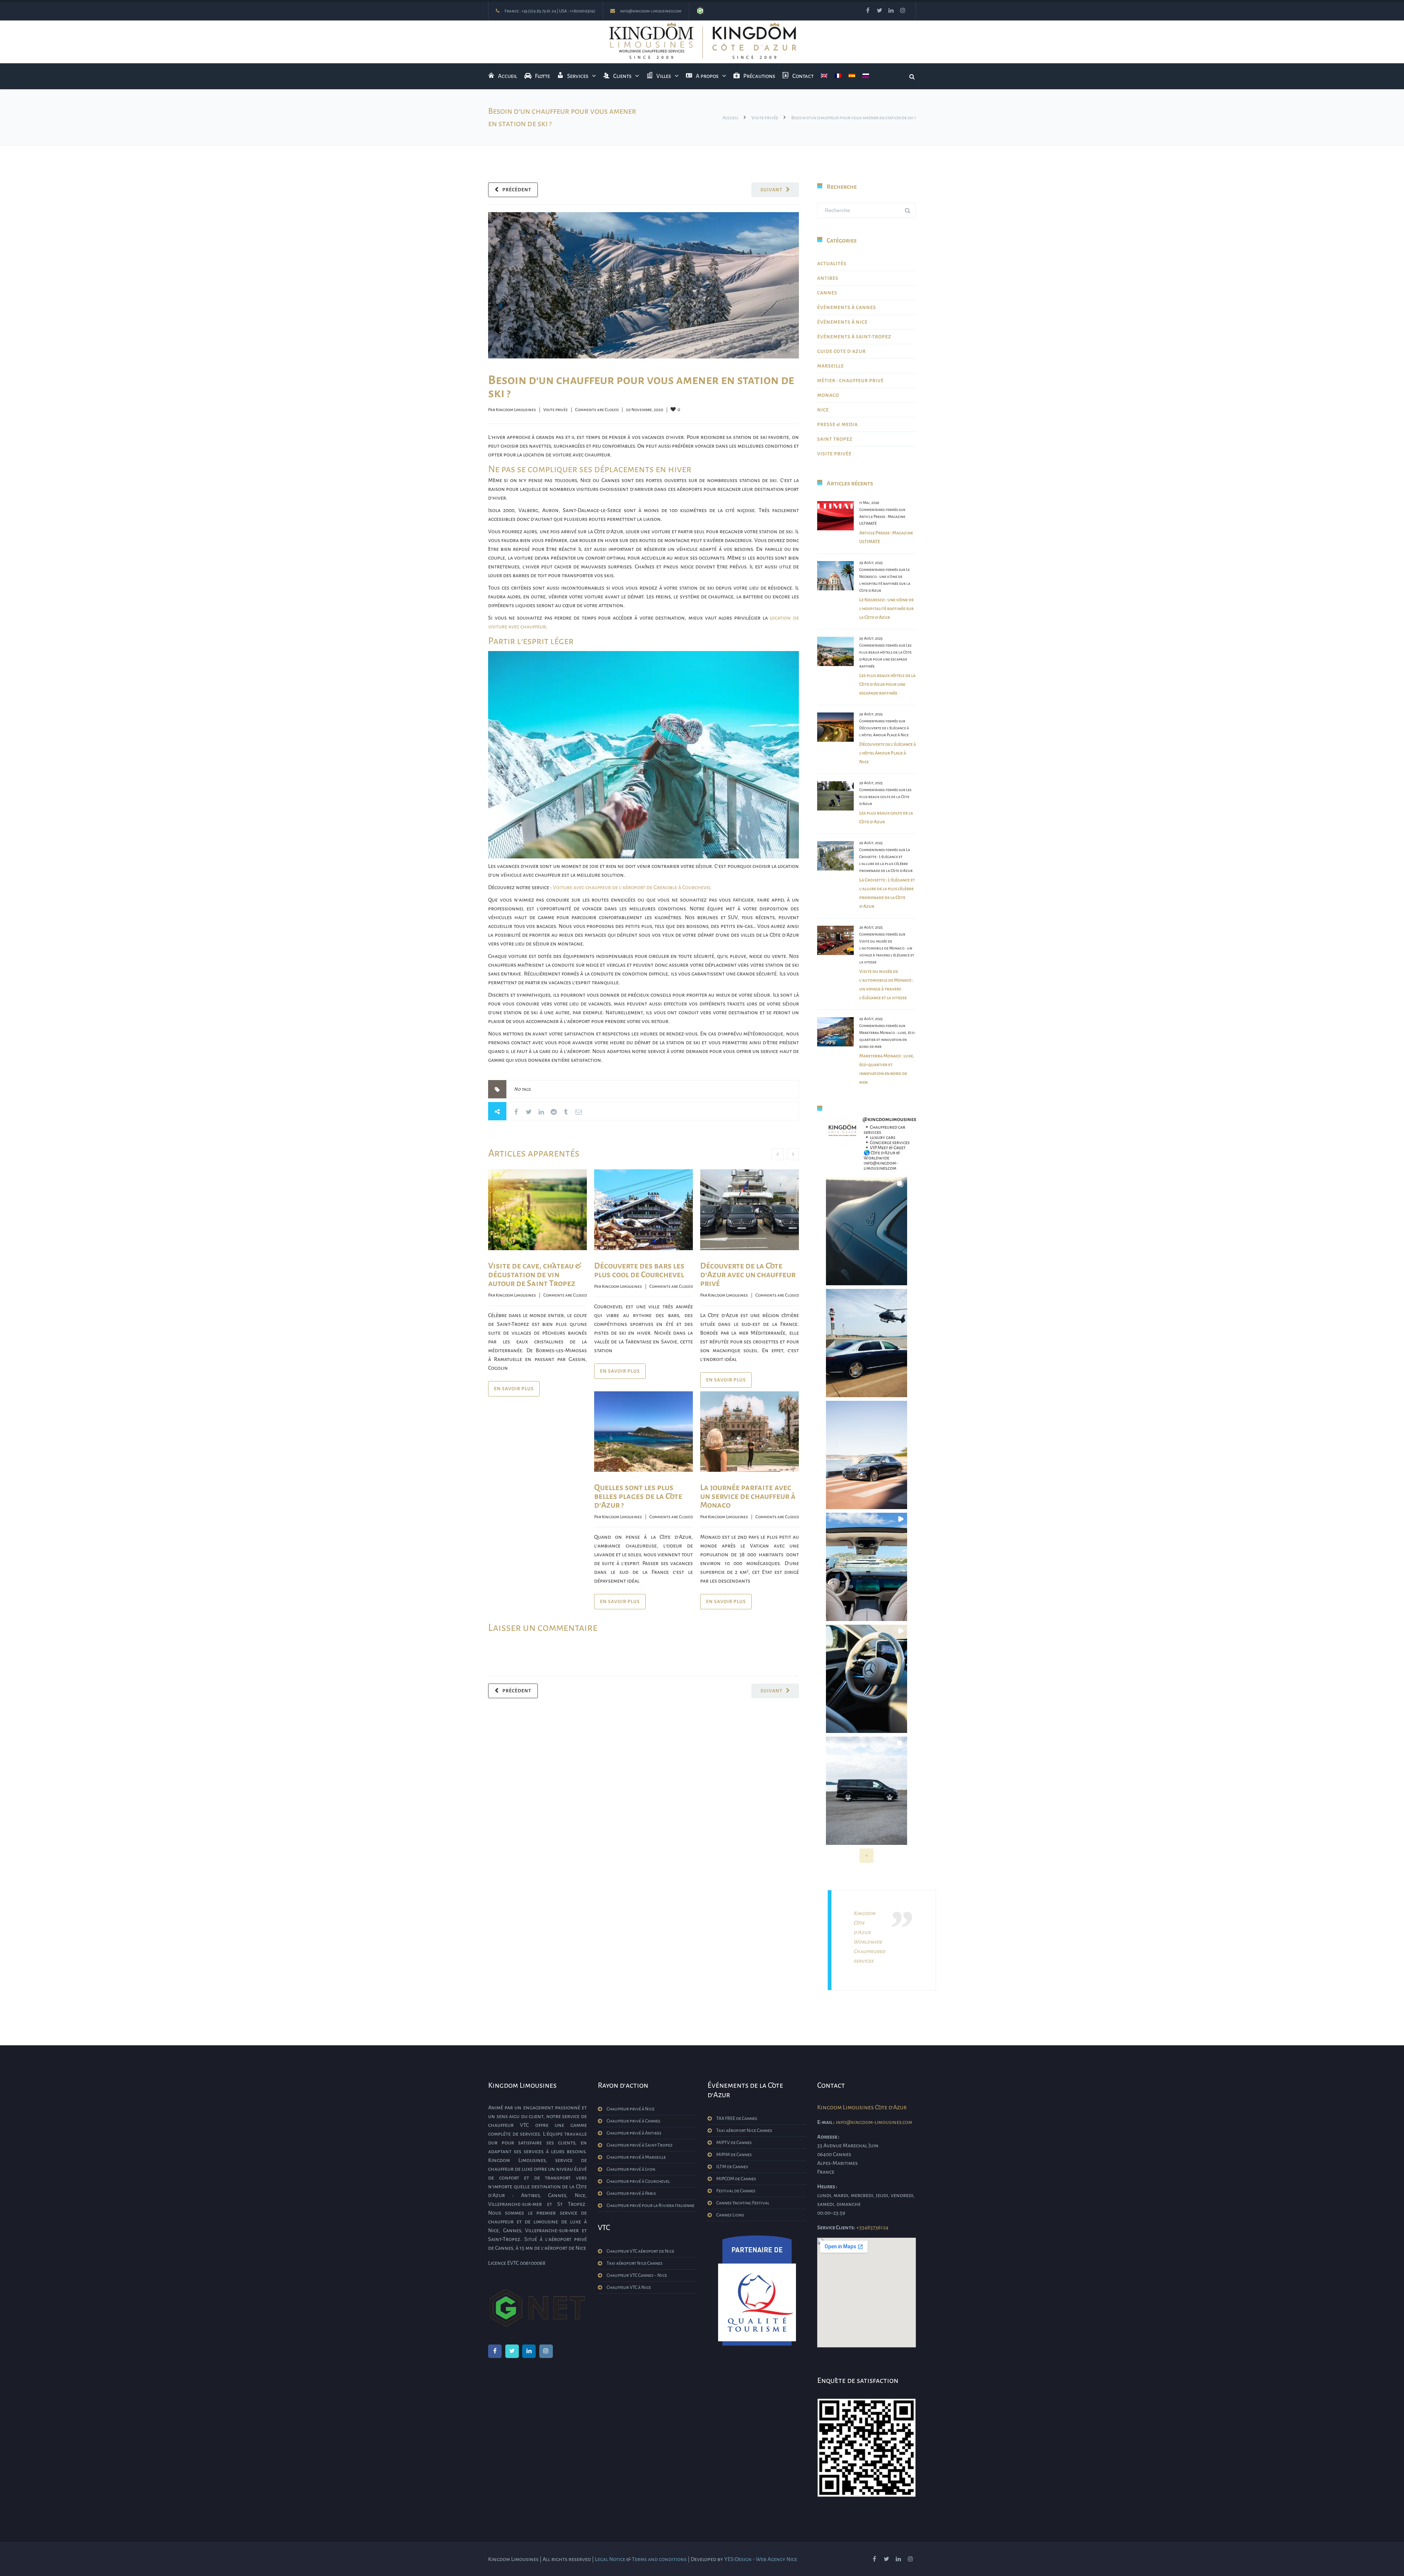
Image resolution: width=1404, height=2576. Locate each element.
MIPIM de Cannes (734, 2155)
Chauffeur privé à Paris (631, 2193)
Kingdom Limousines (516, 410)
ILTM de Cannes (732, 2167)
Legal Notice (610, 2559)
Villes (664, 76)
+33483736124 (872, 2227)
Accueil (507, 76)
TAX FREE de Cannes (737, 2118)
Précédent (517, 190)
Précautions (759, 76)
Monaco (828, 395)
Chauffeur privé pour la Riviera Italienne (650, 2205)
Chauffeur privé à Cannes (633, 2121)
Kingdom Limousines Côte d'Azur (862, 2107)
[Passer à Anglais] (824, 76)
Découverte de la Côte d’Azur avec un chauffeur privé (748, 1275)
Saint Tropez (835, 439)
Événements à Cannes (847, 308)
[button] (867, 1231)
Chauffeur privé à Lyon (631, 2169)
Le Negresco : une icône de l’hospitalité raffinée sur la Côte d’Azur (886, 609)
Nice (823, 410)
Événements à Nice (842, 322)
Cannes (827, 293)
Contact (803, 76)
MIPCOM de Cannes (736, 2179)
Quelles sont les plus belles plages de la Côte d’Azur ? (638, 1496)
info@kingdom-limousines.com (651, 11)
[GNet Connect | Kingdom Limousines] (700, 11)
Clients (622, 76)
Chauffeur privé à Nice (631, 2109)
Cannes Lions (730, 2215)
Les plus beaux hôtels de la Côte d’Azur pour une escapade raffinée (887, 684)
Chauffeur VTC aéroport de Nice (640, 2251)
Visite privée (765, 118)
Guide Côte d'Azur (841, 351)
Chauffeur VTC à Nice (629, 2287)
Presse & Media (837, 425)
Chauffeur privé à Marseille (636, 2157)
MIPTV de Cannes (734, 2143)
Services (578, 76)
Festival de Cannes (736, 2191)
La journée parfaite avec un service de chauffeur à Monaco (748, 1496)
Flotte (542, 76)
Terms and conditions (659, 2559)
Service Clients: (836, 2227)
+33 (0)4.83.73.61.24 (539, 11)
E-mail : (826, 2122)
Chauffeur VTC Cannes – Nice (637, 2275)
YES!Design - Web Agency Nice (761, 2559)
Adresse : (828, 2137)
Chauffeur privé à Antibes (634, 2133)
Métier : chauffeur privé (850, 381)
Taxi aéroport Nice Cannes (635, 2263)
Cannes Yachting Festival (743, 2203)
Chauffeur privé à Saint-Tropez (640, 2145)
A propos (707, 76)
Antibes (828, 278)
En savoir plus (514, 1389)
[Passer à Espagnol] (852, 76)
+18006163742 (582, 11)
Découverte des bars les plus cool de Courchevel (639, 1270)
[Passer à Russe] (866, 76)
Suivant (771, 190)
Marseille (831, 366)
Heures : (827, 2186)
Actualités (832, 264)
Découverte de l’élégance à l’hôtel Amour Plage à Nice (888, 753)
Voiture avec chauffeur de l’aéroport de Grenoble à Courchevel (632, 887)
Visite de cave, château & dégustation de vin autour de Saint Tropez (535, 1275)
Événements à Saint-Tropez (854, 337)
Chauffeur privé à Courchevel (638, 2181)
